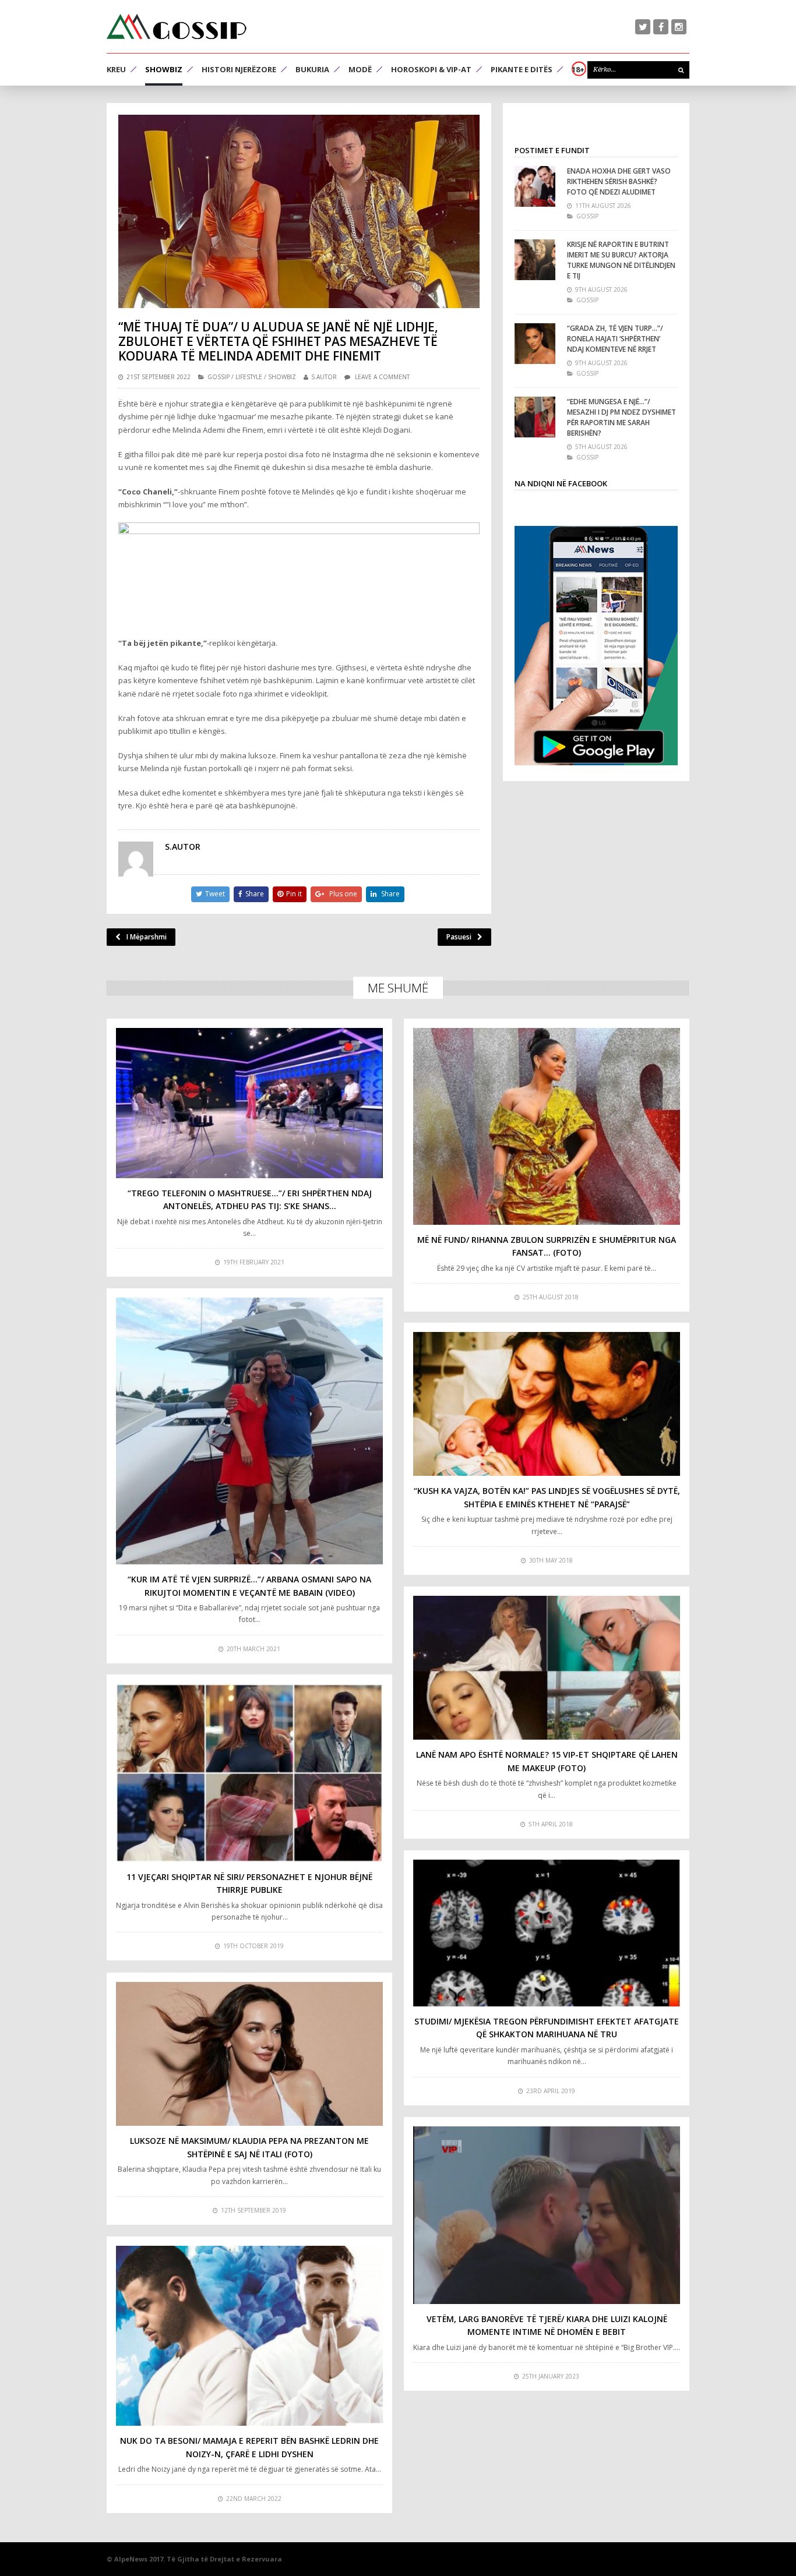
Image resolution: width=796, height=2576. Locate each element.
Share (255, 894)
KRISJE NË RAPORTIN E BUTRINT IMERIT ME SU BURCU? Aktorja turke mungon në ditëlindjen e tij (621, 260)
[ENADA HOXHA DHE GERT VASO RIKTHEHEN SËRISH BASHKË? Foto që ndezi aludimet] (535, 186)
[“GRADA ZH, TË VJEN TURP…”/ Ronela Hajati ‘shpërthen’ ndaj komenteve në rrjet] (535, 344)
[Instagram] (679, 27)
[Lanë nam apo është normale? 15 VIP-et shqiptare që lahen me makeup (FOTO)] (547, 1668)
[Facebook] (661, 27)
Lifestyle (249, 377)
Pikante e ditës (522, 69)
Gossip (219, 377)
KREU (116, 69)
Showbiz (164, 69)
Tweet (215, 894)
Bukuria (312, 69)
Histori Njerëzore (239, 69)
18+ (578, 69)
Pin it (294, 894)
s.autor (324, 377)
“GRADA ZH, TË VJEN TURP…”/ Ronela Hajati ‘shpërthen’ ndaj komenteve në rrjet (615, 339)
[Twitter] (643, 27)
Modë (360, 69)
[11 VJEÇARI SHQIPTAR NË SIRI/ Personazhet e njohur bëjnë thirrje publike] (249, 1773)
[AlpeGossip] (177, 26)
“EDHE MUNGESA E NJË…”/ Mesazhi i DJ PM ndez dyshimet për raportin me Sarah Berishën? (621, 417)
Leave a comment (382, 377)
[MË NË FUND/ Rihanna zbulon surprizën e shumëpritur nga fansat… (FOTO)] (547, 1126)
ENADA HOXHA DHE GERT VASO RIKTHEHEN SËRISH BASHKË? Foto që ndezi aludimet (619, 181)
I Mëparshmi (147, 937)
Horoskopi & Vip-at (431, 69)
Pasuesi (459, 937)
